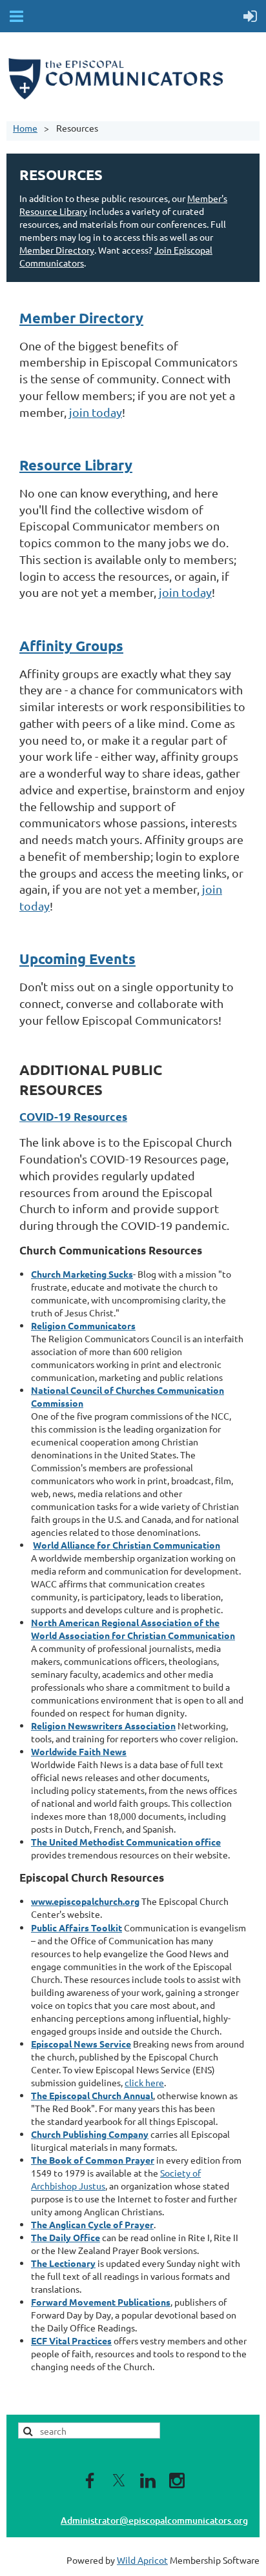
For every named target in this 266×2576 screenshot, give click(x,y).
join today (96, 412)
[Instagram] (177, 2480)
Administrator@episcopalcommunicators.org (154, 2520)
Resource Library (76, 465)
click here (144, 2082)
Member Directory (57, 250)
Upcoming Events (77, 959)
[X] (119, 2480)
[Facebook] (90, 2480)
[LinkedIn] (148, 2480)
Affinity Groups (71, 646)
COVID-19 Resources (73, 1117)
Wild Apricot (142, 2560)
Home (25, 128)
